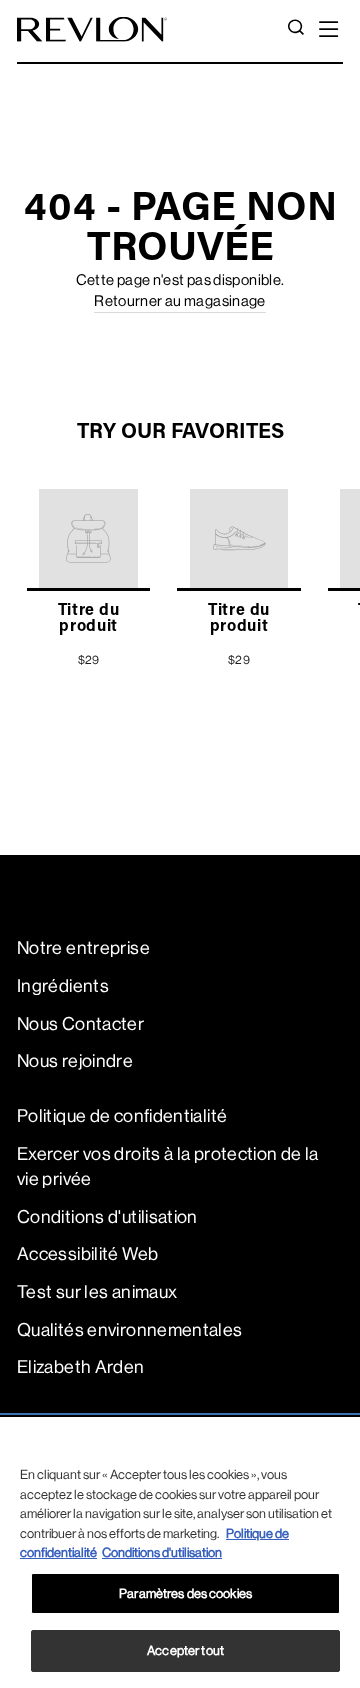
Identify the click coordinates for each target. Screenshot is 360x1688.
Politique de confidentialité (122, 1116)
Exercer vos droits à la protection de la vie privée (168, 1166)
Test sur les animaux (97, 1292)
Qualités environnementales (130, 1330)
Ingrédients (63, 986)
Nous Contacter (80, 1024)
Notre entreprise (83, 948)
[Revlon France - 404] (92, 29)
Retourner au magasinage (179, 301)
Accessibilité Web (87, 1254)
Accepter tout (185, 1650)
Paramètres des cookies (185, 1593)
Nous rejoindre (75, 1061)
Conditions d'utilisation (107, 1217)
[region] (180, 1552)
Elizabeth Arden (81, 1367)
